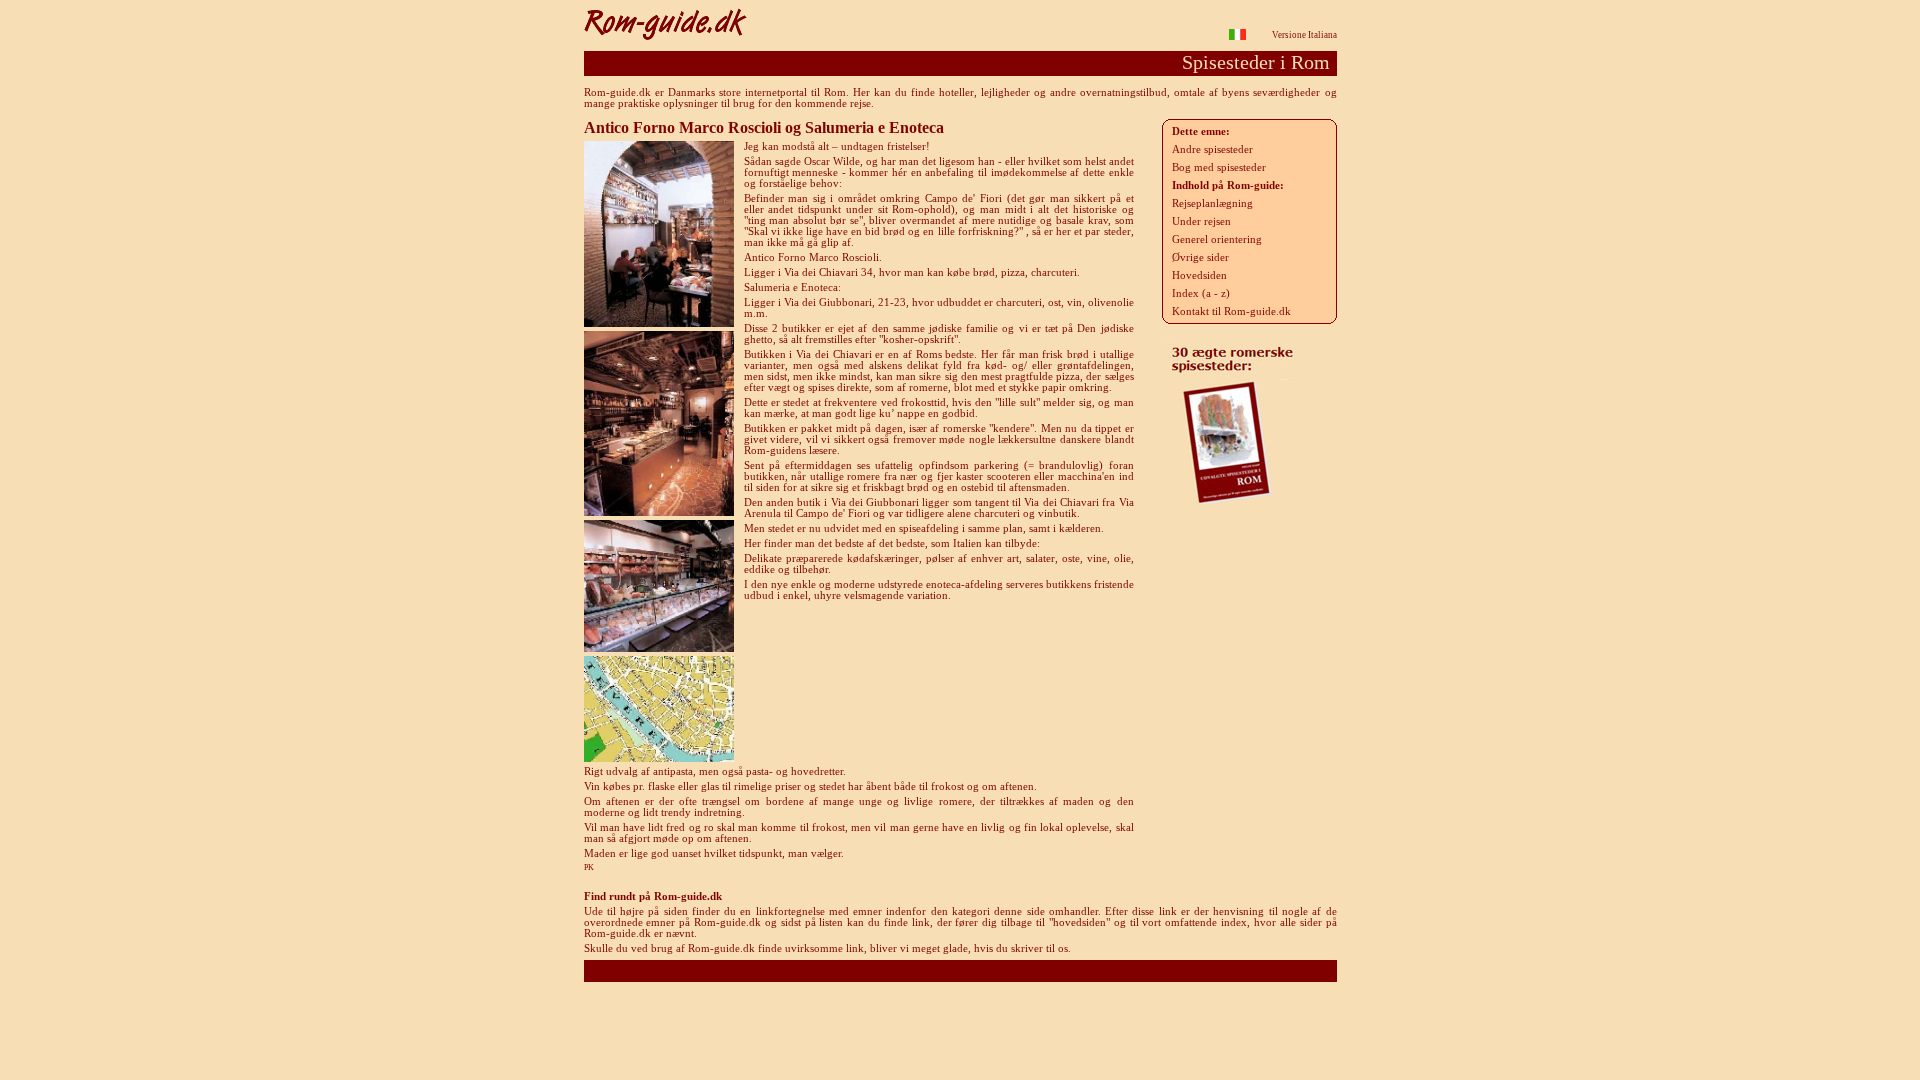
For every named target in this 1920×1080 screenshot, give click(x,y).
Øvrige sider (1200, 257)
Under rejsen (1201, 221)
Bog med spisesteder (1219, 167)
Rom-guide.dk (960, 970)
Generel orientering (1217, 239)
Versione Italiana (1304, 35)
